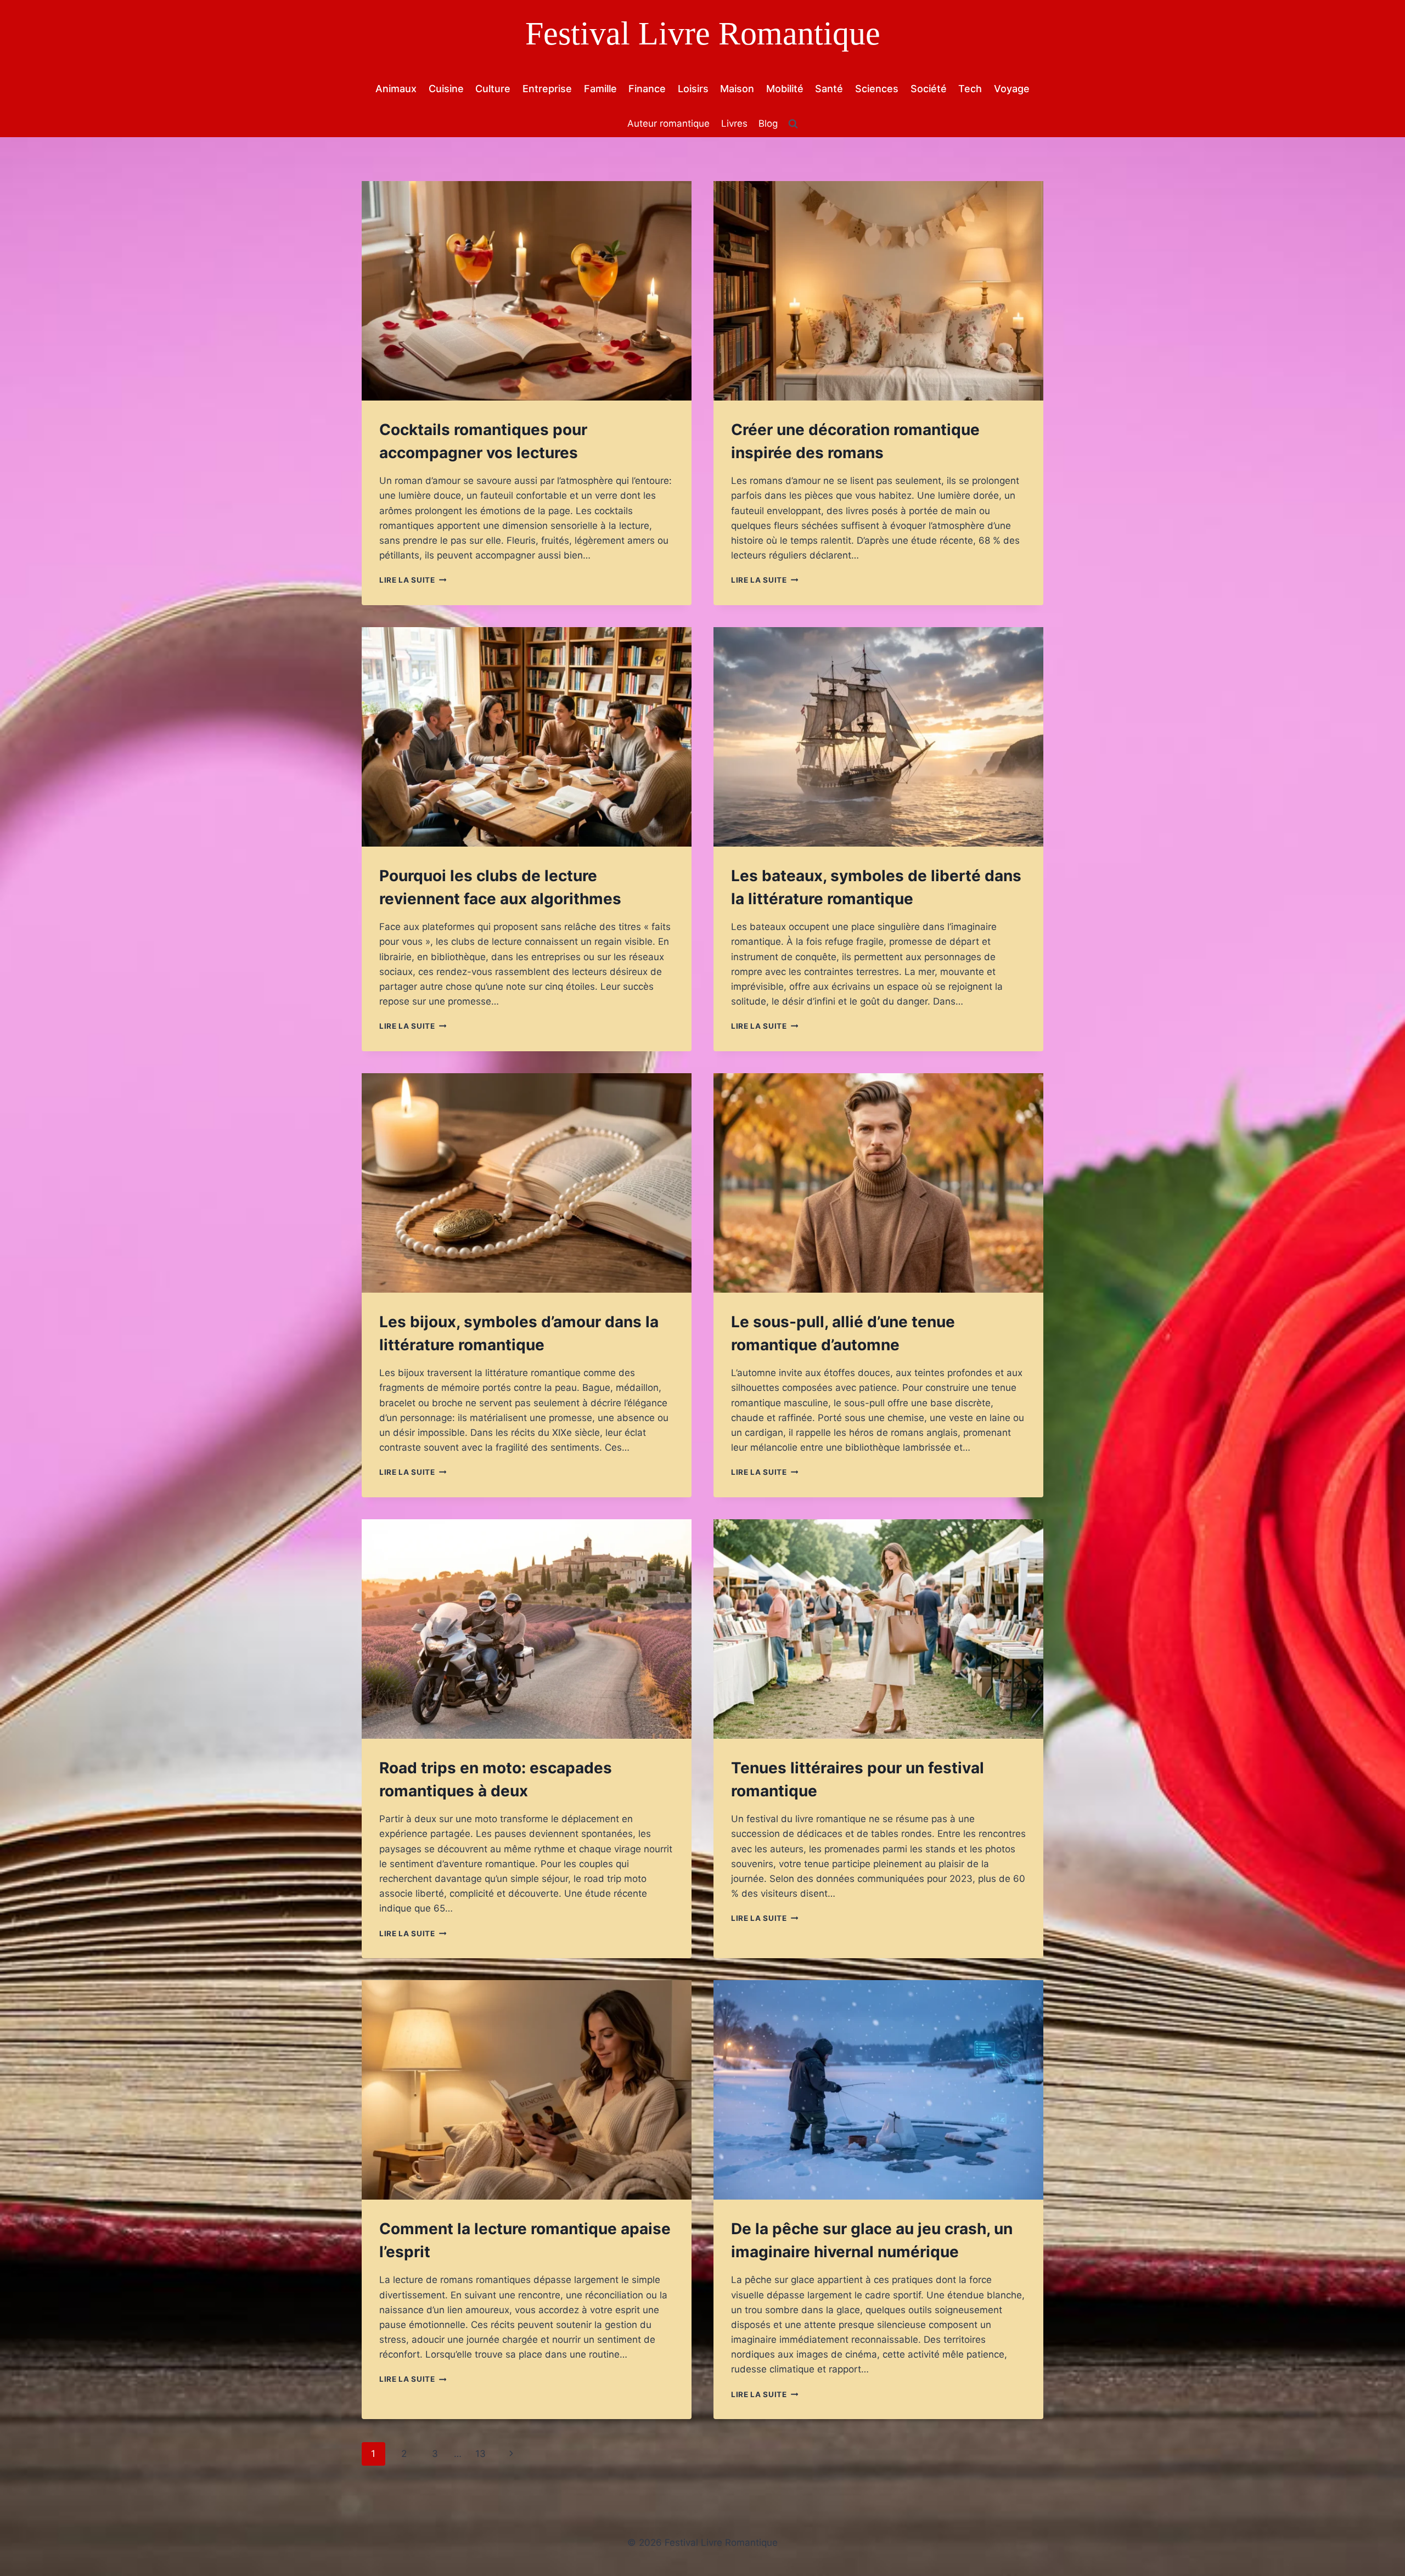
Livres (734, 123)
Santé (829, 89)
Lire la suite (413, 580)
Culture (493, 89)
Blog (768, 123)
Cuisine (446, 89)
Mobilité (785, 89)
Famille (600, 89)
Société (929, 89)
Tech (970, 89)
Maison (737, 89)
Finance (647, 89)
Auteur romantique (668, 123)
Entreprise (547, 89)
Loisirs (693, 89)
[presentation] (527, 291)
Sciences (877, 89)
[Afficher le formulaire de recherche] (793, 124)
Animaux (396, 89)
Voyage (1012, 89)
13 (480, 2454)
